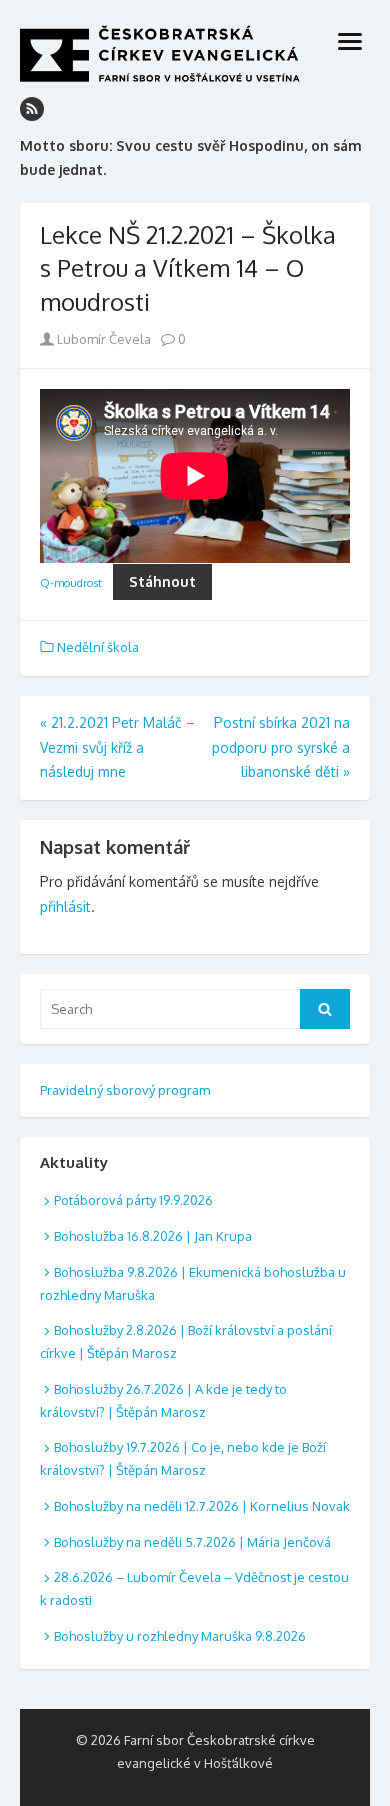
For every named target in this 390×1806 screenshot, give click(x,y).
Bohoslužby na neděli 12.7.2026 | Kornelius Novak (202, 1506)
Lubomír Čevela (102, 339)
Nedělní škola (98, 647)
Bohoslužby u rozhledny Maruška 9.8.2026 (180, 1636)
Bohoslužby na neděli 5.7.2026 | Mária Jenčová (192, 1542)
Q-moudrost (71, 582)
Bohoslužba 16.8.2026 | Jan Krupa (153, 1236)
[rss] (32, 109)
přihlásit (65, 906)
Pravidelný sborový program (125, 1090)
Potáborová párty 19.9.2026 (133, 1200)
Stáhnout (162, 581)
